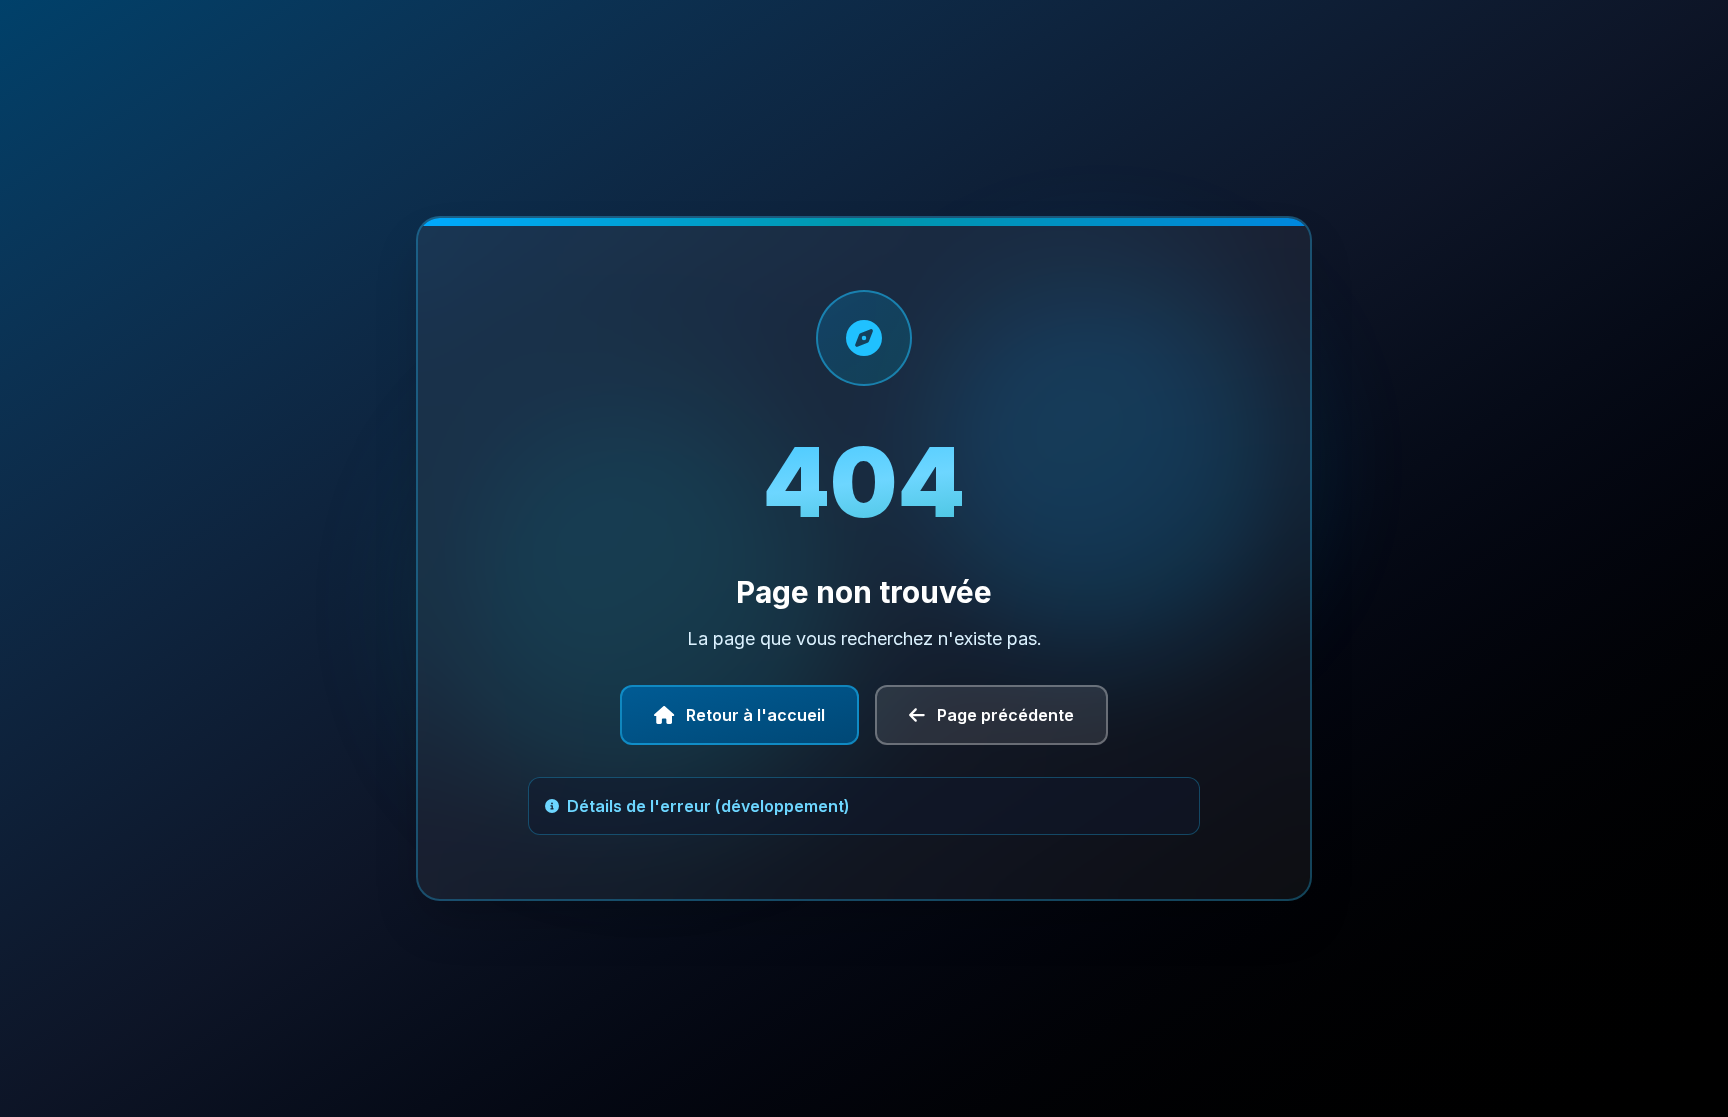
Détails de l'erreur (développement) (708, 806)
